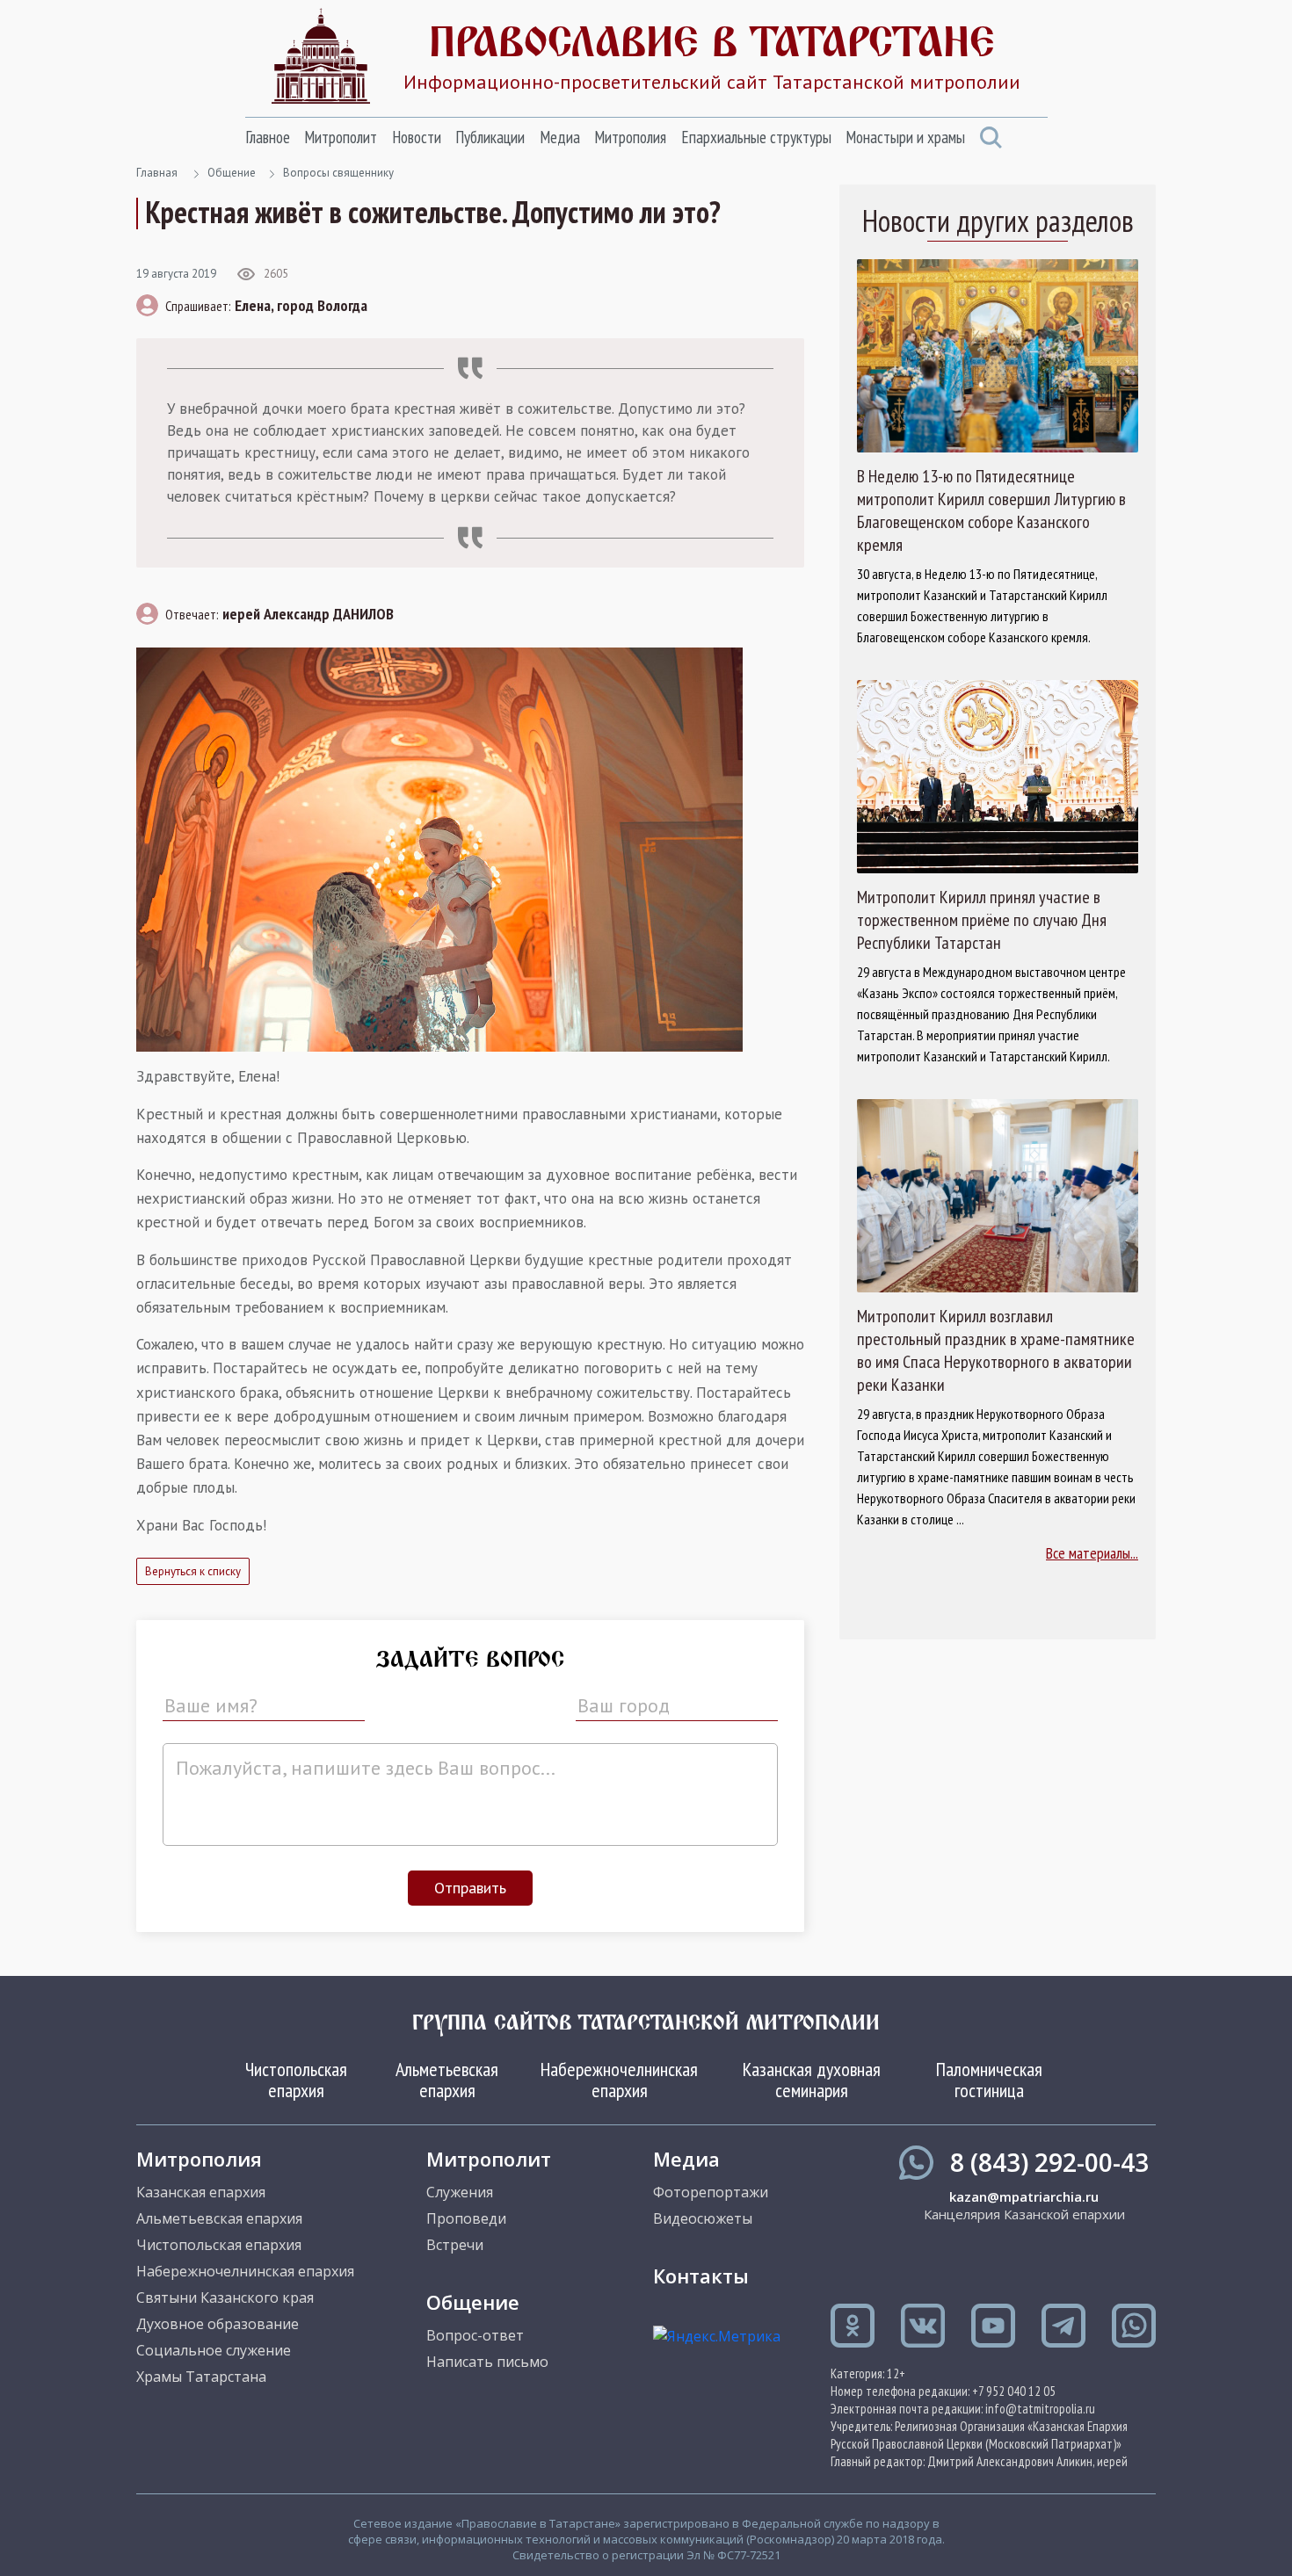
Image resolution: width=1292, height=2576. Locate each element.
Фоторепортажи (711, 2192)
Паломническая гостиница (989, 2080)
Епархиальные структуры (756, 137)
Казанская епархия (201, 2192)
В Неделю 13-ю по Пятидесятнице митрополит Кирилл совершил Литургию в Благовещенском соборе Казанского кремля (991, 510)
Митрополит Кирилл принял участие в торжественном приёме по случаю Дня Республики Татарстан (982, 920)
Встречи (455, 2245)
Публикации (490, 137)
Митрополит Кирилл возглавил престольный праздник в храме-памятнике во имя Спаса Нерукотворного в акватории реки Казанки (996, 1350)
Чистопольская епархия (296, 2080)
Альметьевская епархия (447, 2080)
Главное (268, 137)
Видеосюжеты (703, 2218)
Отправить (470, 1888)
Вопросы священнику (338, 173)
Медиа (560, 137)
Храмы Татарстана (201, 2377)
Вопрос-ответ (475, 2335)
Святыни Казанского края (225, 2297)
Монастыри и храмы (905, 137)
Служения (460, 2192)
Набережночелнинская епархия (619, 2080)
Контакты (701, 2276)
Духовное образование (218, 2324)
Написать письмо (487, 2362)
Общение (232, 173)
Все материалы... (1092, 1553)
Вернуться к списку (193, 1571)
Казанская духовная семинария (812, 2080)
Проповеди (466, 2218)
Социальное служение (214, 2350)
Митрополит (341, 137)
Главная (157, 173)
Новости (417, 137)
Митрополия (630, 137)
